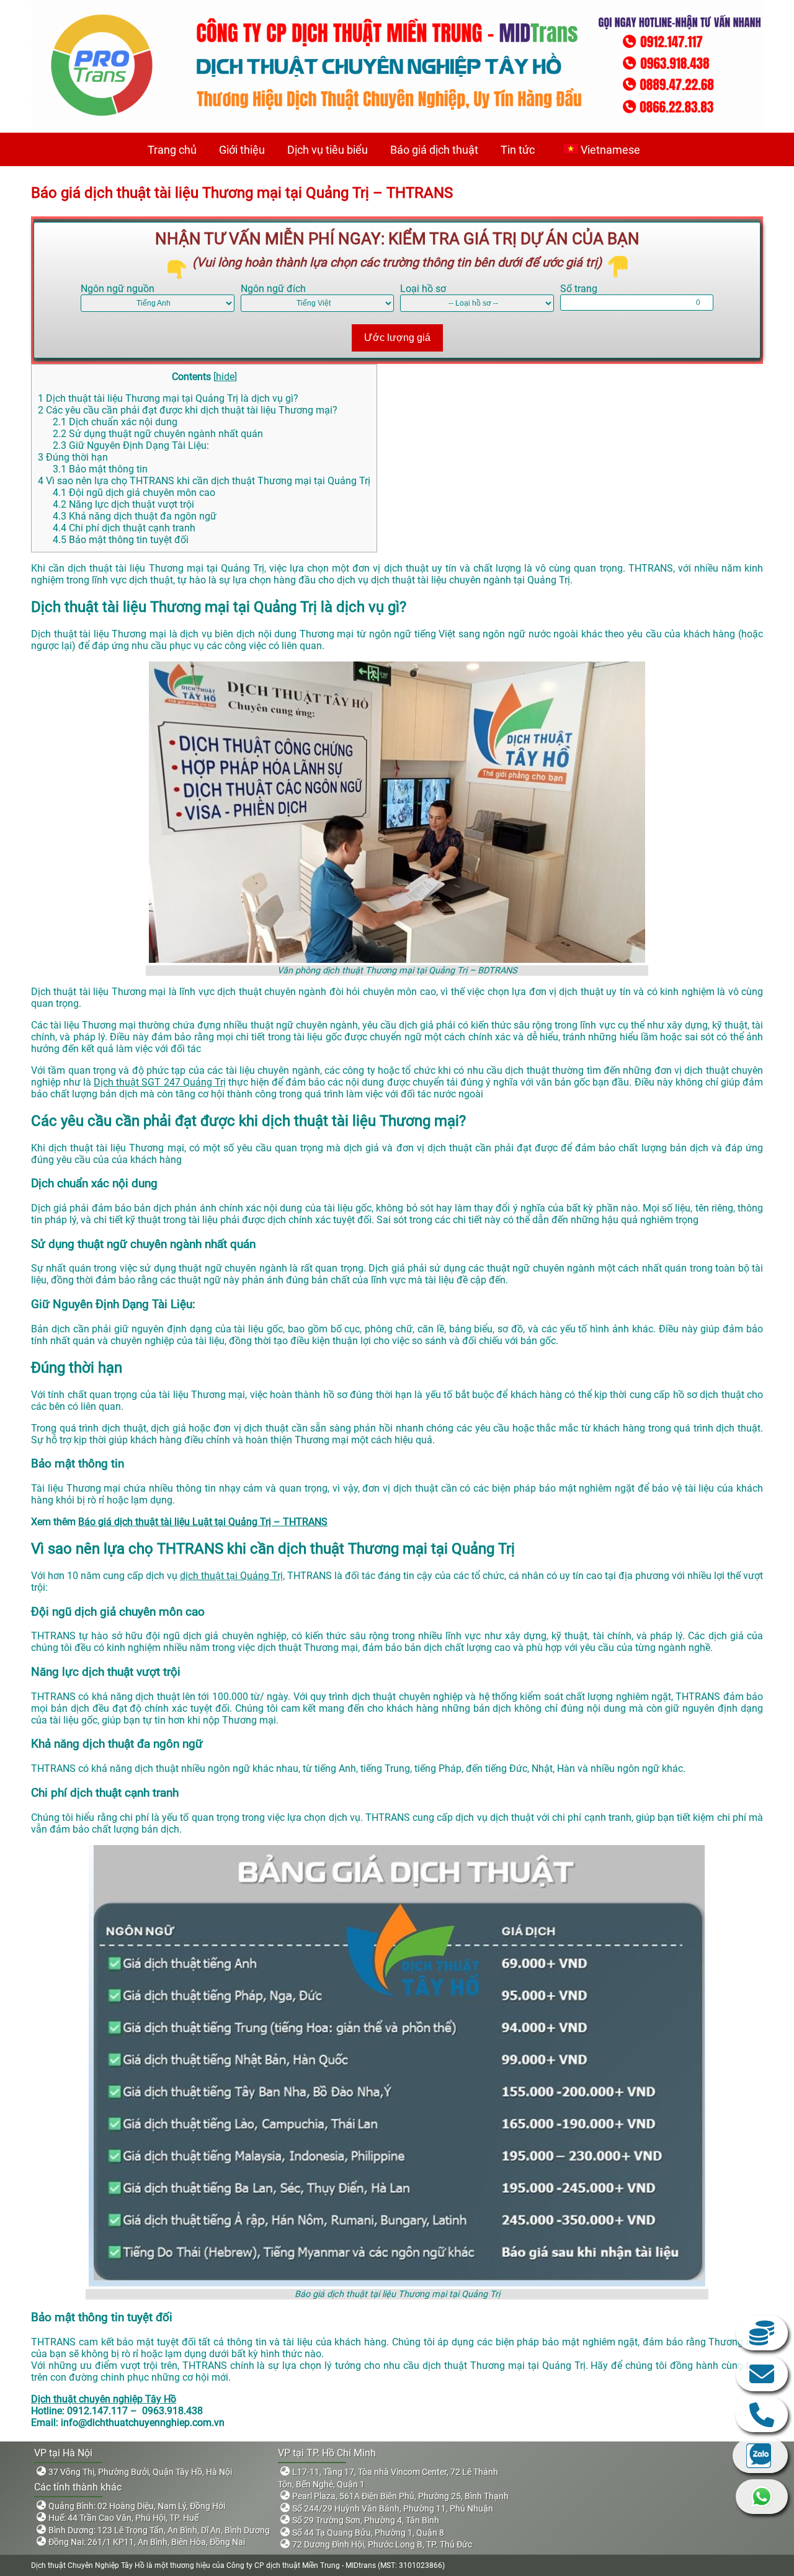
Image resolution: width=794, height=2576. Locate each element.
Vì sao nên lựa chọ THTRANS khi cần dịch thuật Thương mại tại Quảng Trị (204, 481)
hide (225, 377)
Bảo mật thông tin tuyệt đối (121, 540)
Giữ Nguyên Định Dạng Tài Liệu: (131, 445)
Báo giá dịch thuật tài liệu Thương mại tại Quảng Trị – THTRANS (242, 193)
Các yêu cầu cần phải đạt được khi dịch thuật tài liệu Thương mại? (188, 410)
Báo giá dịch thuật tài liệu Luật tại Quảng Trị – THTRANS (203, 1522)
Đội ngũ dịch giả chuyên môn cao (134, 493)
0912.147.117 (762, 2415)
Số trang (579, 289)
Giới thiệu (242, 150)
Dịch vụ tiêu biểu (328, 150)
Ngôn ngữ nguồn (118, 289)
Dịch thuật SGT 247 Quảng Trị (159, 1082)
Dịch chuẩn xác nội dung (115, 422)
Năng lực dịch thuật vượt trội (123, 504)
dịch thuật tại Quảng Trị (231, 1576)
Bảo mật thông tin (100, 469)
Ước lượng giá (397, 338)
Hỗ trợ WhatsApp (762, 2497)
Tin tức (518, 150)
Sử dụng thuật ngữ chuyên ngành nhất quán (158, 434)
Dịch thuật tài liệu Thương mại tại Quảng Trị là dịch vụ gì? (168, 398)
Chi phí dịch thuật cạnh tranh (124, 528)
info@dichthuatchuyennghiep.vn (762, 2374)
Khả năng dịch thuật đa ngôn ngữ (135, 516)
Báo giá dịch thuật (434, 150)
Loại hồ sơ (423, 289)
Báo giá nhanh (762, 2333)
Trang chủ (172, 150)
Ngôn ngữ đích (273, 289)
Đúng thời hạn (73, 457)
